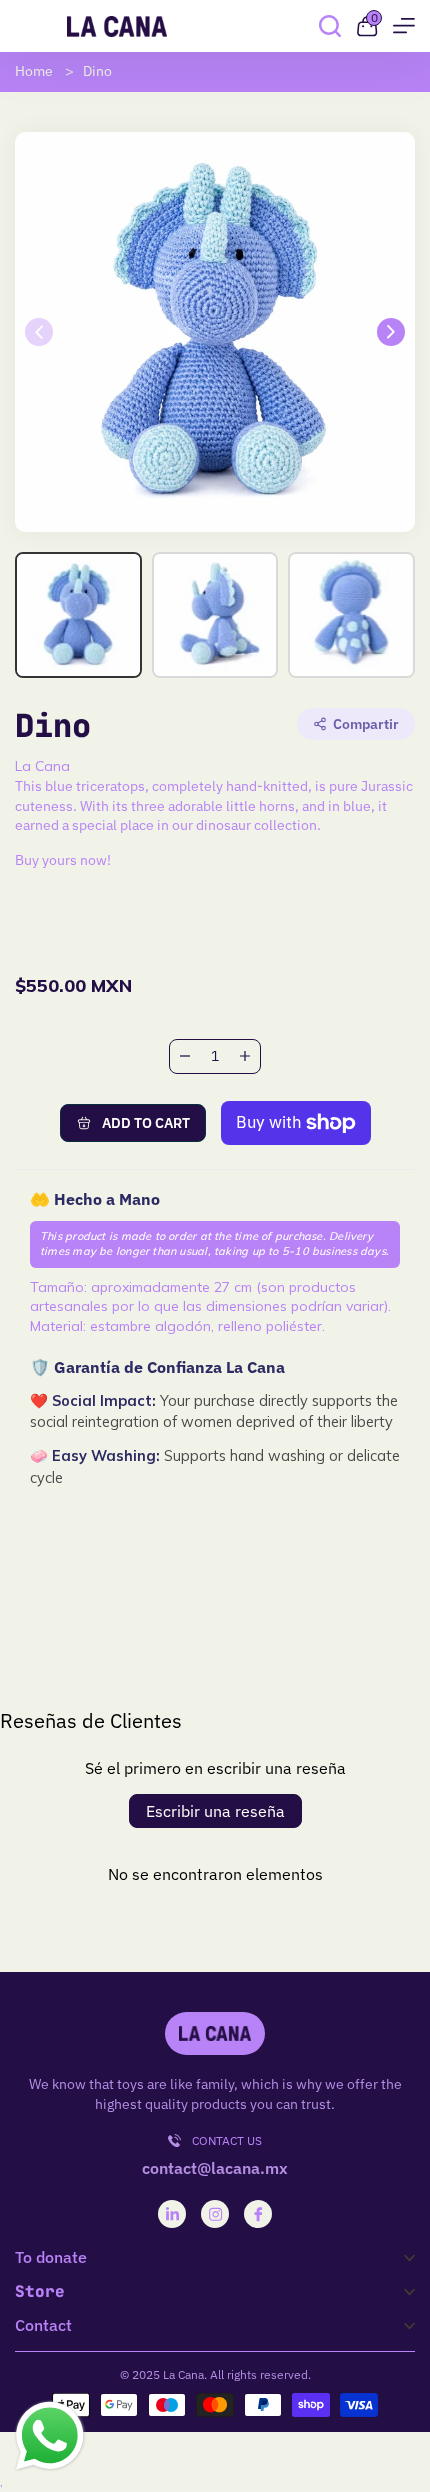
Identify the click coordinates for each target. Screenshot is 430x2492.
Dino (97, 71)
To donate (51, 2257)
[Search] (330, 26)
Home (34, 71)
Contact (43, 2325)
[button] (391, 332)
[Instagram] (215, 2214)
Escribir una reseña (215, 1811)
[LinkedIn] (172, 2214)
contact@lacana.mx (215, 2168)
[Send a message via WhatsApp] (50, 2436)
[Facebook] (258, 2214)
